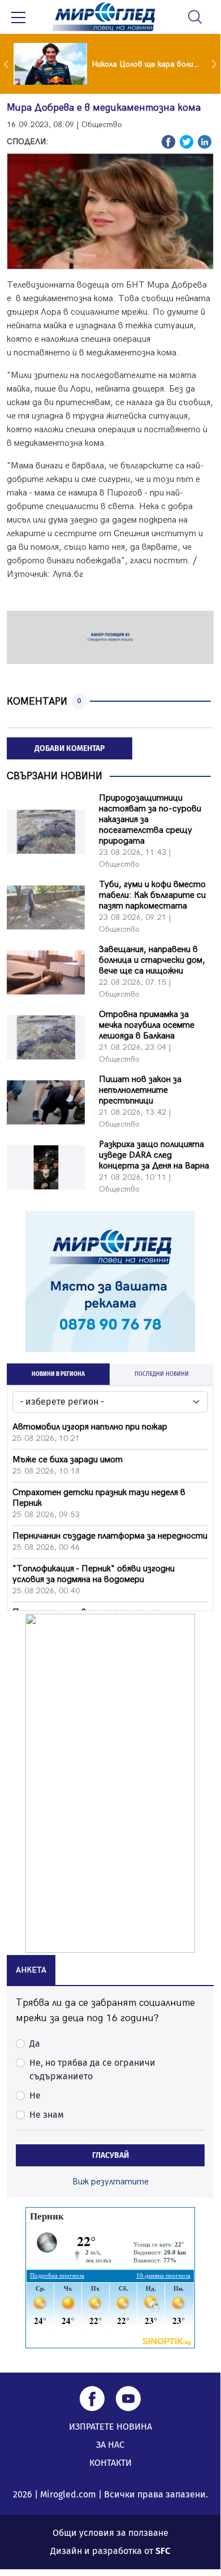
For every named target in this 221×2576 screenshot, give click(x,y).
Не (35, 2095)
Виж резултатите (110, 2182)
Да (35, 2043)
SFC (163, 2551)
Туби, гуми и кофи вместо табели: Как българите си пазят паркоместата (152, 895)
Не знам (47, 2115)
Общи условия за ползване (110, 2533)
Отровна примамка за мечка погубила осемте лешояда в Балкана (147, 1025)
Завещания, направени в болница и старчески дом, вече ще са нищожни (152, 960)
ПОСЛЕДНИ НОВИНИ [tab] (162, 1374)
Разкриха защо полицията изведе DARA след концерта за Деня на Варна (154, 1155)
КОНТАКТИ (110, 2463)
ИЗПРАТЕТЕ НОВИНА (110, 2427)
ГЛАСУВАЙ (110, 2155)
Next (215, 64)
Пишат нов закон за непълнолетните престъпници (140, 1090)
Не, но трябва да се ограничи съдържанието (92, 2069)
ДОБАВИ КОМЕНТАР (70, 748)
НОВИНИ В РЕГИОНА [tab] (58, 1374)
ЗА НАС (110, 2445)
